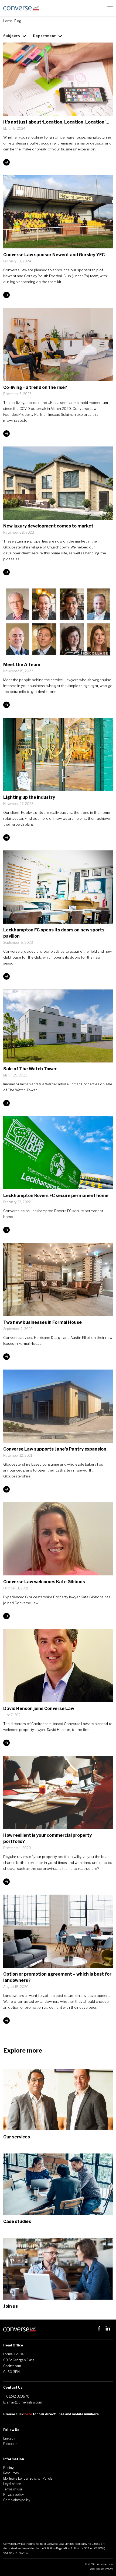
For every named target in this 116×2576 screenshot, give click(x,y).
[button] (110, 8)
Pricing (8, 2468)
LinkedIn (10, 2438)
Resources (11, 2473)
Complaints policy (17, 2500)
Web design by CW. (101, 2569)
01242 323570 (18, 2396)
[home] (21, 8)
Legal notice (12, 2484)
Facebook (10, 2444)
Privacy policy (13, 2495)
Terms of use (13, 2489)
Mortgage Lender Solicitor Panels (28, 2478)
